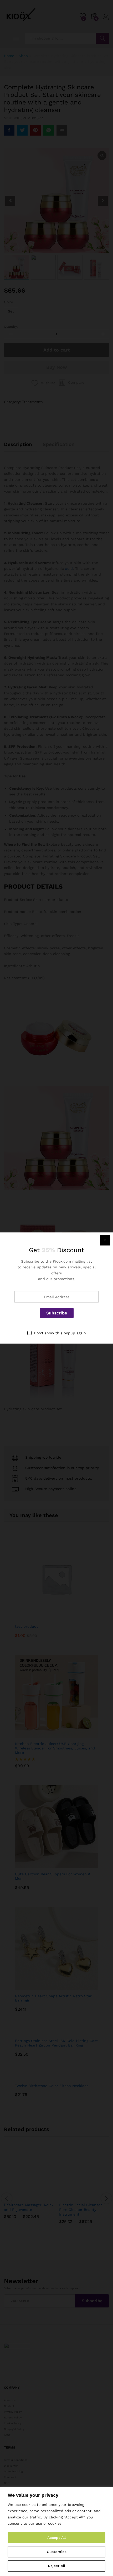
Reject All (57, 2566)
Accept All (56, 2538)
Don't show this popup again (60, 1333)
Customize (57, 2552)
